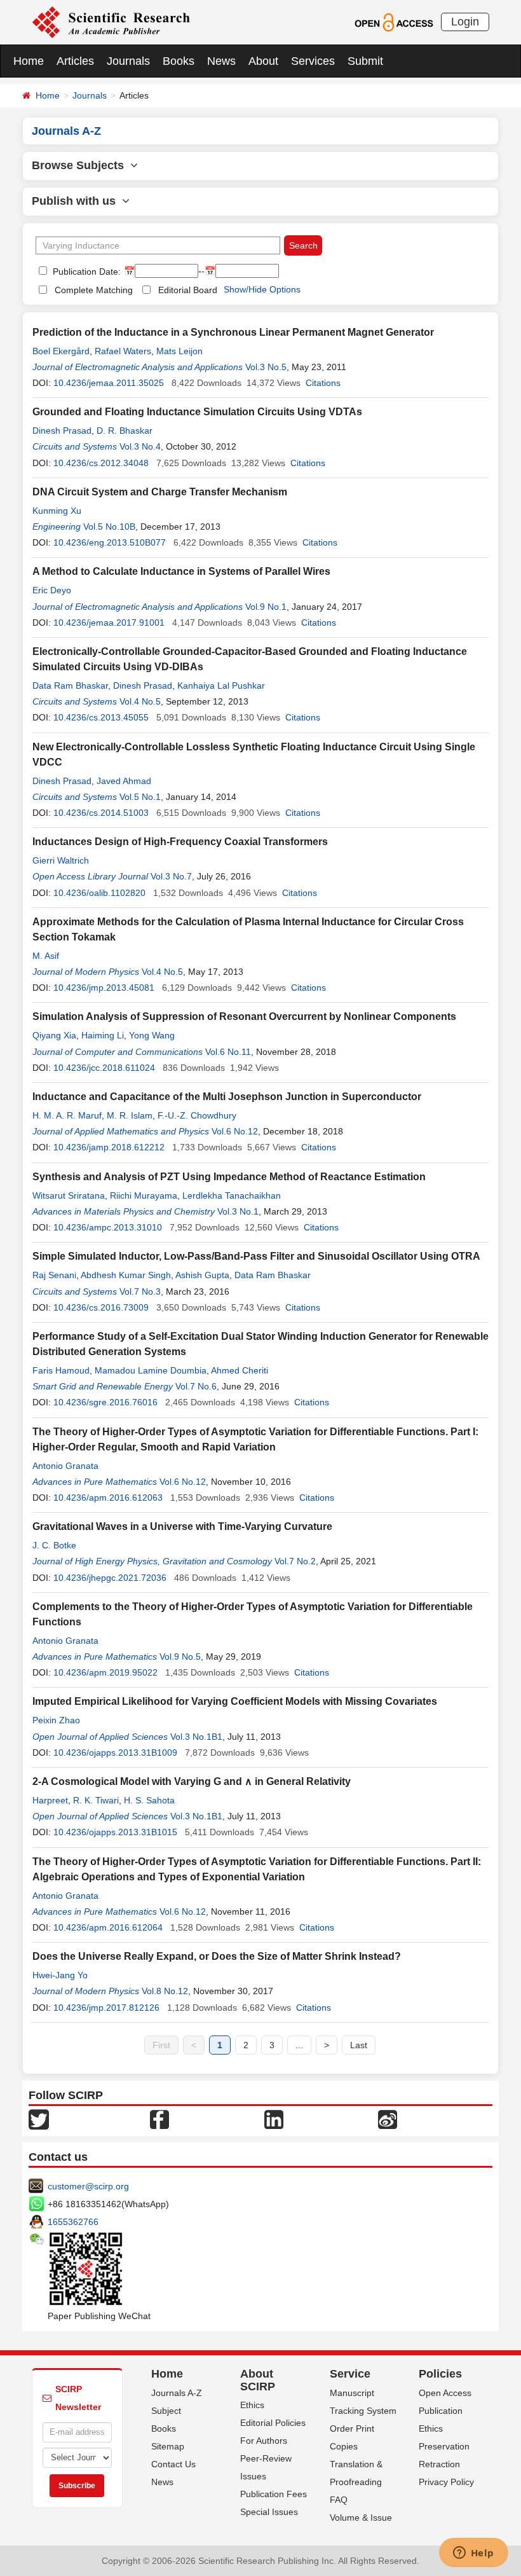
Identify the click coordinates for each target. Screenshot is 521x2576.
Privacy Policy (446, 2482)
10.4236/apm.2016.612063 (108, 1498)
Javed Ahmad (124, 781)
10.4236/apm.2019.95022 (105, 1672)
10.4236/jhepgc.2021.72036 (110, 1578)
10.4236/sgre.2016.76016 (105, 1402)
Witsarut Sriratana (69, 1195)
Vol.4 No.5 (140, 701)
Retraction (439, 2464)
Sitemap (168, 2446)
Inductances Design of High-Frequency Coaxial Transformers (180, 842)
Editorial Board (188, 290)
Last (359, 2045)
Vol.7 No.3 (140, 1291)
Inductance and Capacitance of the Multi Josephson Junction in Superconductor (227, 1097)
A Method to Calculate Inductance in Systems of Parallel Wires (181, 571)
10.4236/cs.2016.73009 (101, 1307)
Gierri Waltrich (61, 860)
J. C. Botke (54, 1545)
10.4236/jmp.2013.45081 (104, 988)
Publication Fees (274, 2494)
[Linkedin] (274, 2118)
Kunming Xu (57, 511)
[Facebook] (159, 2118)
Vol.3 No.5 (266, 367)
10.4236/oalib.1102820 (99, 893)
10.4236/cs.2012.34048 (101, 463)
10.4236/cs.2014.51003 (101, 813)
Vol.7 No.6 (196, 1386)
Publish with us (77, 201)
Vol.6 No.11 (228, 1052)
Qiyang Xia (54, 1035)
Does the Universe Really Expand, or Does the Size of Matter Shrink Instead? (217, 1956)
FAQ (339, 2500)
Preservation (444, 2446)
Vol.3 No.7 (171, 876)
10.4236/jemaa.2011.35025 (109, 383)
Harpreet (50, 1800)
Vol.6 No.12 (235, 1131)
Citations (323, 383)
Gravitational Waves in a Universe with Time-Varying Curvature (182, 1526)
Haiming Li (103, 1035)
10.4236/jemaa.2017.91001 (109, 623)
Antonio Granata (65, 1466)
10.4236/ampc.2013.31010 (108, 1227)
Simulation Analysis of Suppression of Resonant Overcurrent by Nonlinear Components (244, 1016)
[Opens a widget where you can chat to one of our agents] (473, 2554)
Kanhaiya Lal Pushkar (221, 685)
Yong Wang (152, 1035)
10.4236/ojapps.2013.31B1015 (115, 1832)
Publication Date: (85, 272)
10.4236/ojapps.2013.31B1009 (115, 1753)
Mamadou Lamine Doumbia (151, 1370)
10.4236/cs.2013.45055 (101, 717)
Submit (365, 61)
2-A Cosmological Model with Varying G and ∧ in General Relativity (192, 1781)
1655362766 (73, 2222)
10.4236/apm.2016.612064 (108, 1927)
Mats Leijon (179, 351)
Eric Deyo (52, 590)
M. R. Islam (130, 1115)
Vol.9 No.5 (180, 1656)
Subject (166, 2411)
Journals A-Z (177, 2393)
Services (313, 61)
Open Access (445, 2393)
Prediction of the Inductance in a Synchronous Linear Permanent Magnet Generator (233, 332)
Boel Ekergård (61, 351)
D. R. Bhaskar (125, 430)
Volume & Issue (361, 2517)
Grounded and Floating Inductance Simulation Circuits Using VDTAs (197, 412)
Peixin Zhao (56, 1720)
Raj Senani (54, 1275)
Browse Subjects (81, 165)
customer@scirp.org (88, 2186)
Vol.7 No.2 (295, 1561)
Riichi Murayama (144, 1195)
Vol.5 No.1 (140, 797)
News (221, 61)
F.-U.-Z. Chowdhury (197, 1115)
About (263, 61)
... (299, 2045)
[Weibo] (388, 2118)
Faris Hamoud (61, 1370)
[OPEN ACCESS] (394, 22)
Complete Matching (94, 290)
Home (29, 61)
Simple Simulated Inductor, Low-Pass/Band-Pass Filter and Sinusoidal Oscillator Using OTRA (256, 1256)
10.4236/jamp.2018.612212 (109, 1147)
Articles (75, 61)
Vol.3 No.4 (140, 446)
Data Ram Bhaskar (70, 685)
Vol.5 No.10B (109, 527)
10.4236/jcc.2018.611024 (104, 1068)
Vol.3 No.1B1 (196, 1737)
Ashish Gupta (202, 1275)
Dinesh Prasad (62, 430)
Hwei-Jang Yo (60, 1975)
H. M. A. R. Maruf (67, 1115)
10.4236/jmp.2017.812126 (106, 2008)
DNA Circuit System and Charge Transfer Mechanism (160, 492)
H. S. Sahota (149, 1800)
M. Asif (46, 956)
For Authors (264, 2441)
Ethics (252, 2405)
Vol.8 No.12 (165, 1991)
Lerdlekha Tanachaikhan (232, 1195)
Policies (440, 2374)
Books (179, 61)
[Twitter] (39, 2118)
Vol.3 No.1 (238, 1211)
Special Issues (269, 2512)
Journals (128, 61)
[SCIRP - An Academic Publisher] (111, 22)
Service (350, 2374)
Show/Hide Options (262, 289)
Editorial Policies (273, 2423)
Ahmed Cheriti (240, 1370)
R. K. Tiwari (96, 1800)
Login (465, 22)
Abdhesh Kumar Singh (126, 1275)
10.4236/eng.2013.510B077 (110, 542)
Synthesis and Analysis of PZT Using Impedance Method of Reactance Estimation (229, 1177)
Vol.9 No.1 (266, 607)
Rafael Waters (123, 351)
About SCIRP (258, 2380)
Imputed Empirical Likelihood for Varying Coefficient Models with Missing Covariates (235, 1701)
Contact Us (173, 2464)
